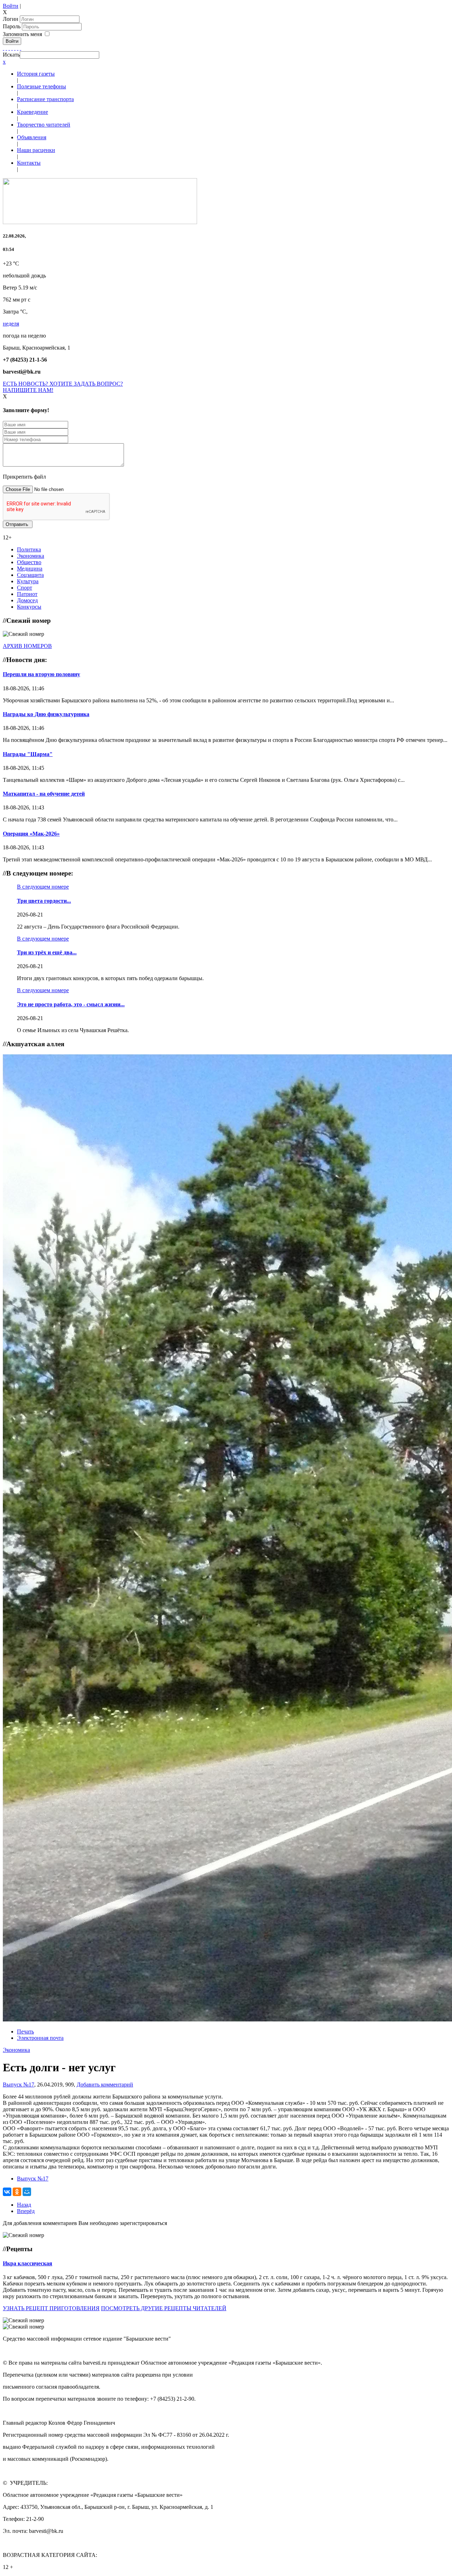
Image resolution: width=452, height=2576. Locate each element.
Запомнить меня (22, 34)
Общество (29, 562)
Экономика (31, 556)
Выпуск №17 (19, 2085)
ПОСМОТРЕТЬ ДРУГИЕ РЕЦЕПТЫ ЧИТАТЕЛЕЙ (164, 2308)
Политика (29, 549)
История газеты (36, 74)
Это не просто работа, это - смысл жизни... (71, 1004)
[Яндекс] (18, 48)
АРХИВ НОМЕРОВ (27, 646)
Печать (25, 2031)
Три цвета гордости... (44, 901)
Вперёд (26, 2211)
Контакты (29, 163)
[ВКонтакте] (15, 48)
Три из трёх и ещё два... (47, 952)
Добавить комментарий (105, 2085)
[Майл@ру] (9, 48)
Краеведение (32, 112)
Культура (28, 581)
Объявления (32, 137)
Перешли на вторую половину (41, 674)
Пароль (12, 26)
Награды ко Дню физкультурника (46, 714)
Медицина (30, 569)
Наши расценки (36, 150)
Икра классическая (28, 2263)
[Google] (6, 48)
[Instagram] (20, 48)
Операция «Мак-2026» (31, 834)
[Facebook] (4, 48)
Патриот (27, 594)
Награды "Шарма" (28, 754)
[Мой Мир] (27, 2192)
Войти (11, 6)
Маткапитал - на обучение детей (44, 794)
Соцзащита (30, 575)
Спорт (25, 588)
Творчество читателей (44, 125)
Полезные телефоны (41, 86)
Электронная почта (40, 2038)
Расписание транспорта (45, 99)
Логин (11, 19)
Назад (24, 2205)
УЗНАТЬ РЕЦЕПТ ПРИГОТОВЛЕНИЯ (51, 2308)
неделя (11, 324)
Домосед (27, 600)
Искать (11, 55)
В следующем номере (43, 887)
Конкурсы (29, 607)
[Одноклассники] (12, 48)
